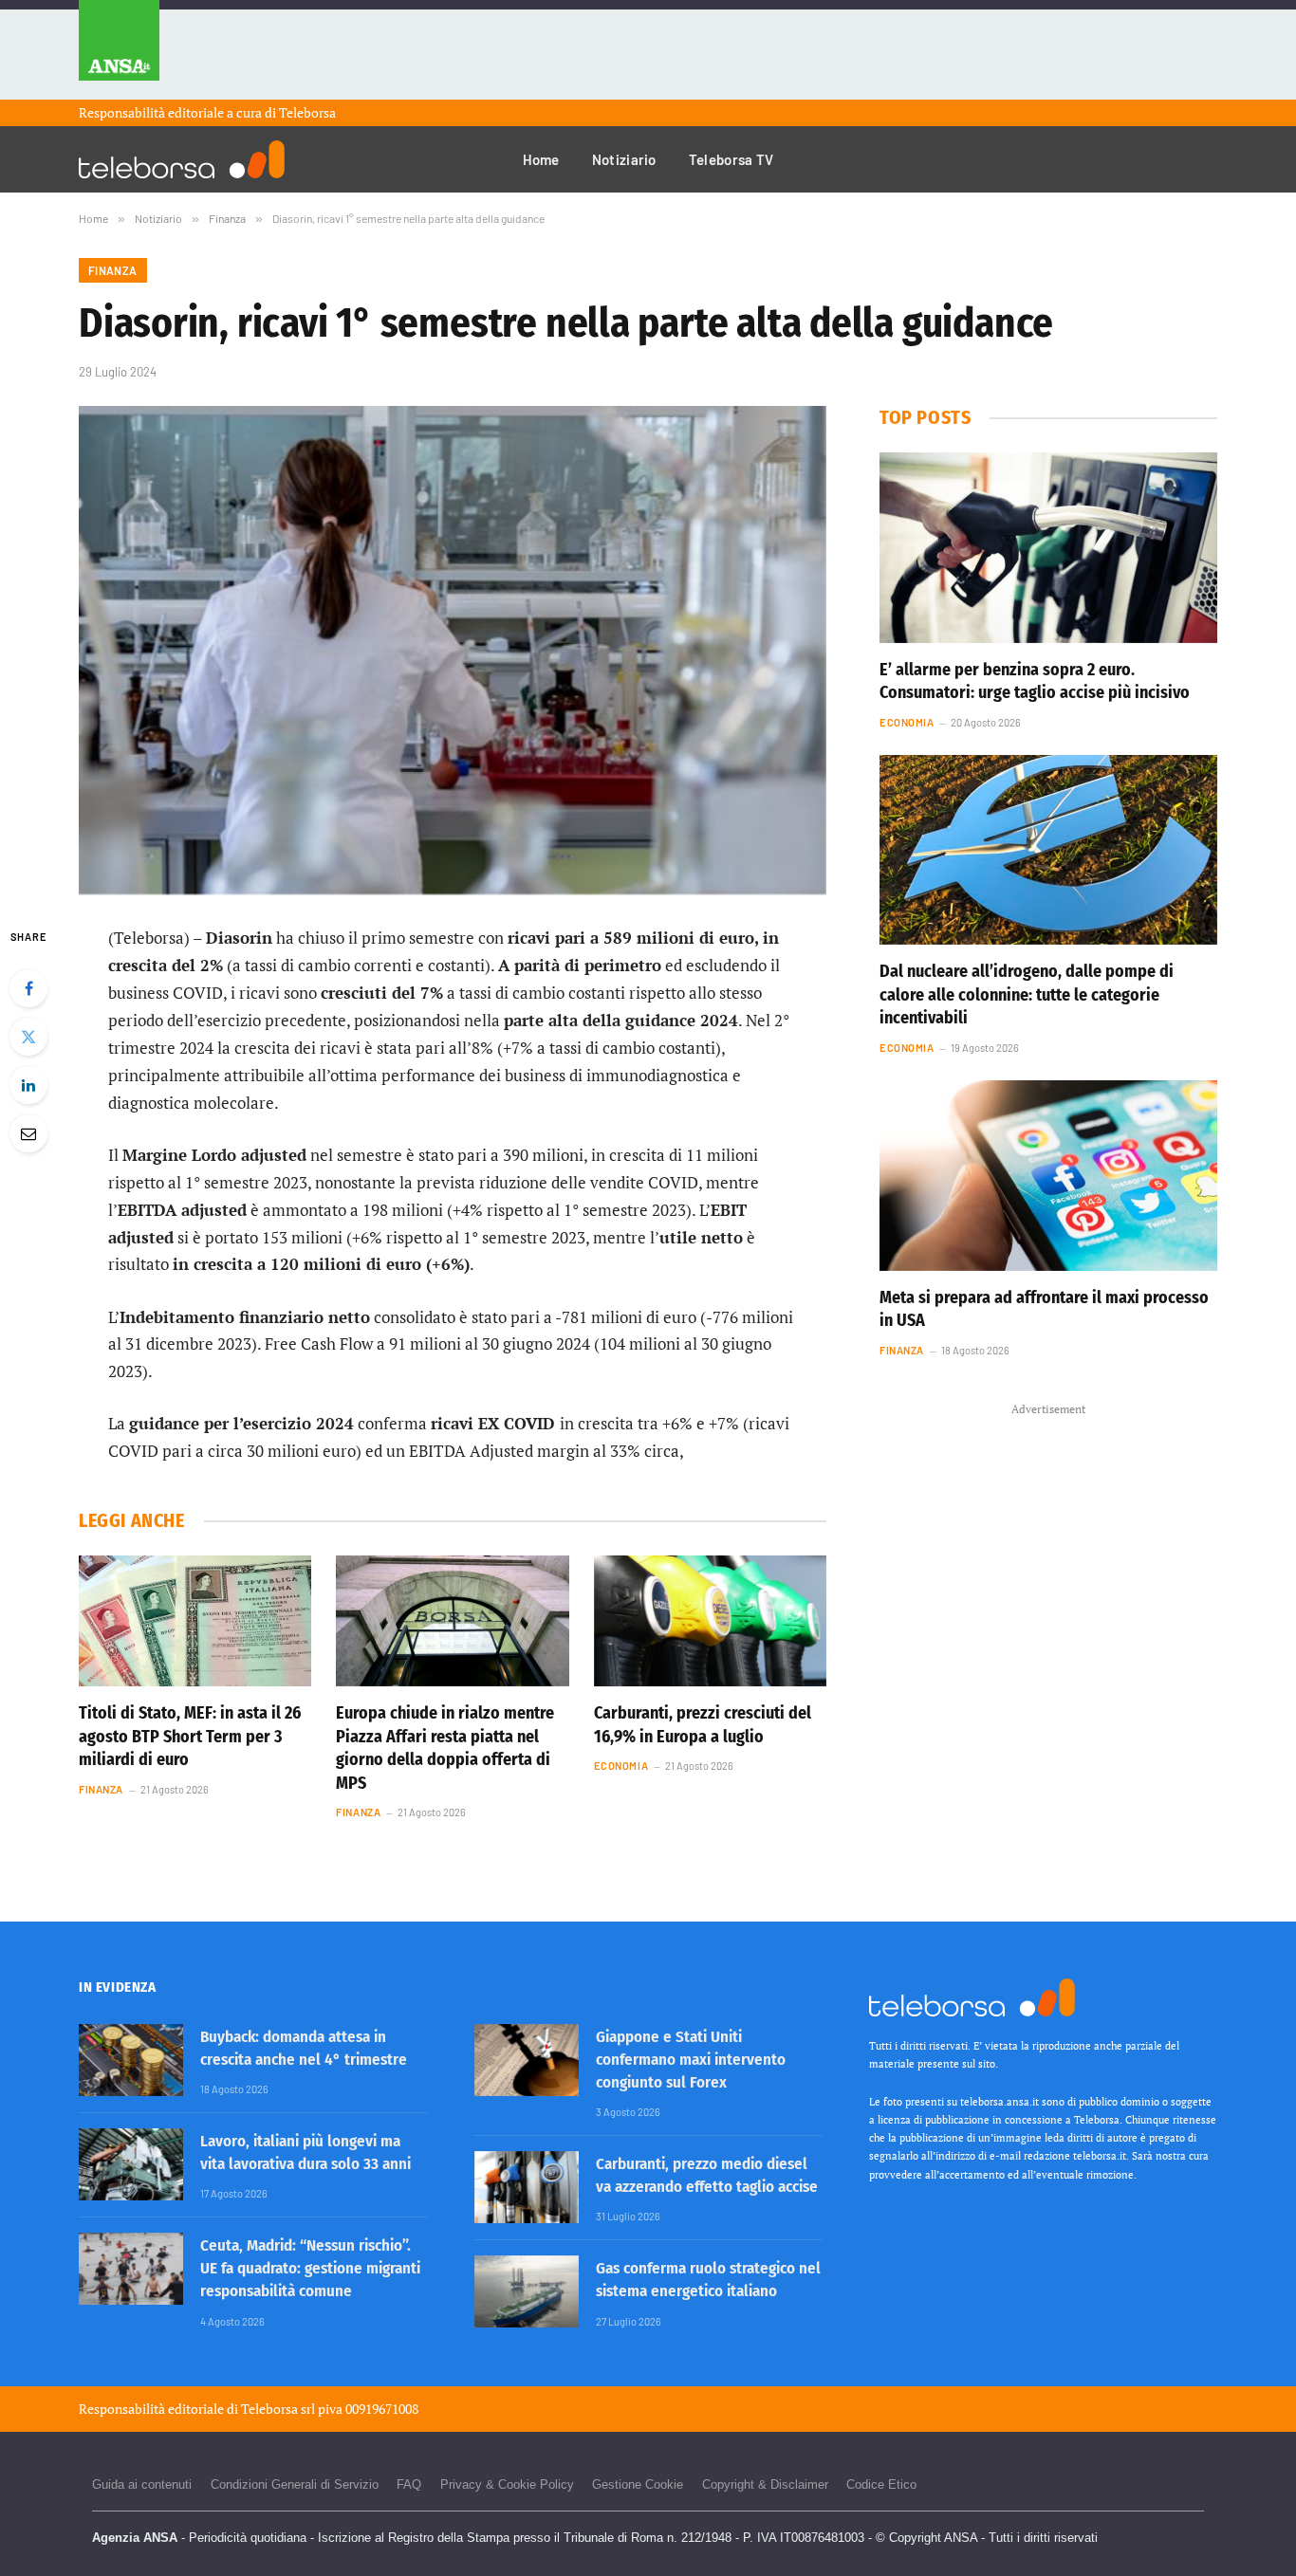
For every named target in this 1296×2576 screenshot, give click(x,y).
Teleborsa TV (731, 159)
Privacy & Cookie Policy (507, 2484)
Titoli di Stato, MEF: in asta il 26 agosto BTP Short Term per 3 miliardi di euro (190, 1736)
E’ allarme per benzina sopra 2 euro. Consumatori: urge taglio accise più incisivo (1035, 681)
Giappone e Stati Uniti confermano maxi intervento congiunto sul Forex (691, 2060)
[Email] (28, 1133)
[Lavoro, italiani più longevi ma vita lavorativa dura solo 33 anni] (131, 2164)
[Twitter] (28, 1037)
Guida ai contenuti (142, 2484)
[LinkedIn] (28, 1085)
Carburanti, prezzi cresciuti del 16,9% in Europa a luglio (703, 1724)
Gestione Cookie (638, 2484)
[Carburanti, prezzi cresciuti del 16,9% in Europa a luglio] (710, 1621)
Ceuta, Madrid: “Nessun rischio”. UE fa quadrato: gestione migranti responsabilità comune (310, 2269)
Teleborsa (307, 112)
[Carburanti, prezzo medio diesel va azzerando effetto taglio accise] (527, 2187)
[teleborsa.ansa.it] (182, 159)
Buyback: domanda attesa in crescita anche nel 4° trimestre (304, 2048)
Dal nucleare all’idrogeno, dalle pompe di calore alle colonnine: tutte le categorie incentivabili (1027, 994)
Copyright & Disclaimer (765, 2484)
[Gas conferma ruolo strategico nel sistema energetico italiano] (527, 2291)
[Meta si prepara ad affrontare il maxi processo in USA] (1048, 1175)
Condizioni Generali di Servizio (295, 2484)
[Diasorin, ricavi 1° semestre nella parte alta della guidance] (453, 650)
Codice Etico (881, 2484)
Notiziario (624, 159)
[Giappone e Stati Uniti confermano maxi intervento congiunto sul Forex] (527, 2060)
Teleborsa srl (278, 2409)
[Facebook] (28, 988)
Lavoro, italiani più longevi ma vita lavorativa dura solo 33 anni (305, 2153)
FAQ (409, 2484)
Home (541, 159)
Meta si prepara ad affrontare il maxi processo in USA (1044, 1309)
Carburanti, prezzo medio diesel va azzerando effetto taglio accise (707, 2175)
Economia (621, 1766)
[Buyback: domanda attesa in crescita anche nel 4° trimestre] (131, 2060)
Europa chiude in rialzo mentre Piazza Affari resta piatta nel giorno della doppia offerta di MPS (445, 1748)
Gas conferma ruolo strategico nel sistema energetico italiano (708, 2280)
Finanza (113, 270)
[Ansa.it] (119, 50)
